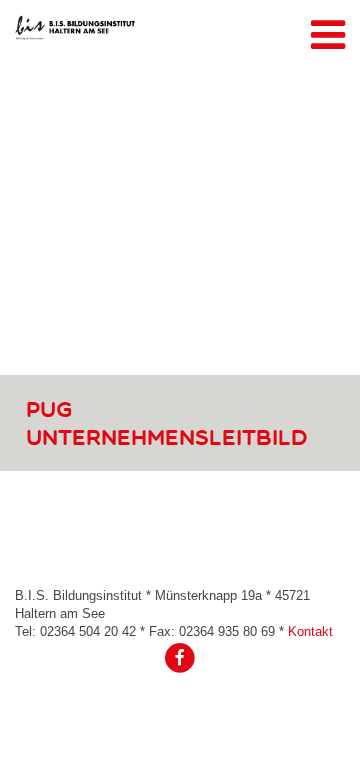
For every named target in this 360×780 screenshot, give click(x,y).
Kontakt (310, 631)
